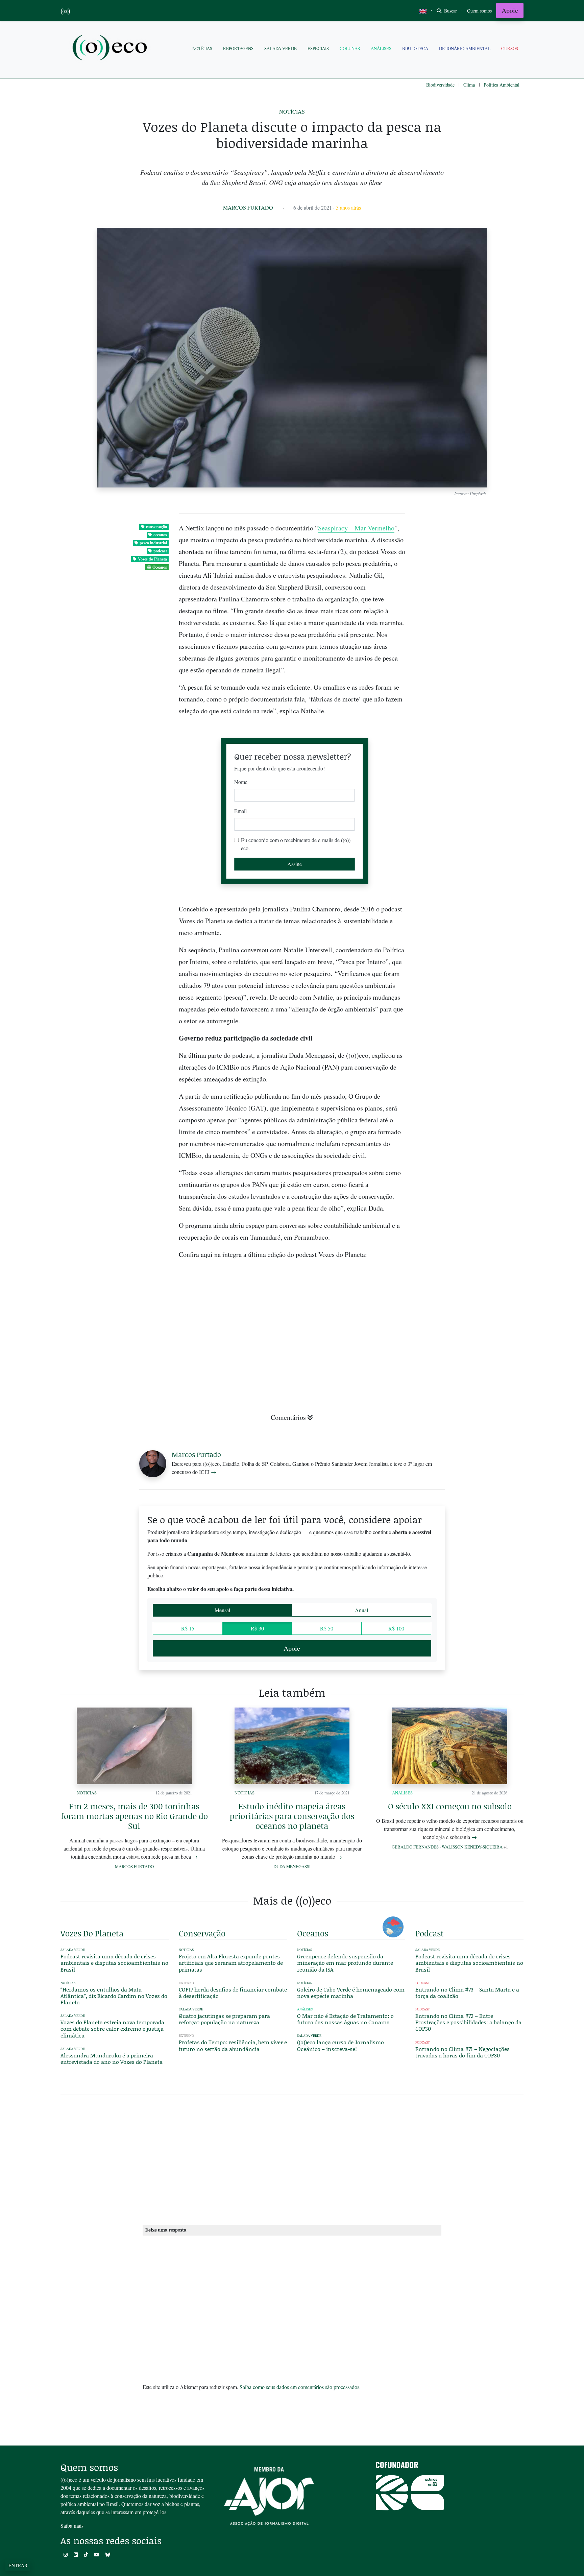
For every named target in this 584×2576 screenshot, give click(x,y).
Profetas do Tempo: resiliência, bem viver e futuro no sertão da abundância (233, 2045)
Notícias (202, 48)
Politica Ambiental (502, 85)
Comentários (288, 1417)
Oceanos (160, 567)
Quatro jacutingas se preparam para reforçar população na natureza (224, 2019)
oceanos (160, 535)
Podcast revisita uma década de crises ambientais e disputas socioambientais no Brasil (114, 1963)
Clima (469, 85)
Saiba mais (72, 2525)
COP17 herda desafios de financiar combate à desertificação (233, 1993)
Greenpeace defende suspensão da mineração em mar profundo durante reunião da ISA (345, 1963)
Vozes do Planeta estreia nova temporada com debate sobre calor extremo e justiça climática (112, 2029)
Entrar (18, 2565)
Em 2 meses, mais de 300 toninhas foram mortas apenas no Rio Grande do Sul (134, 1816)
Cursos (510, 48)
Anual (361, 1610)
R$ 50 (327, 1628)
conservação (156, 527)
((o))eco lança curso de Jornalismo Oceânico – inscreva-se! (340, 2045)
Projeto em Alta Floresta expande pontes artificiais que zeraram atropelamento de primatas (231, 1963)
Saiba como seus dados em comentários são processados (299, 2387)
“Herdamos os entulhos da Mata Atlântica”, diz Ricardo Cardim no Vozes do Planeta (114, 1996)
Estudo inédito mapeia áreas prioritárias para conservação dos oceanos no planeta (292, 1816)
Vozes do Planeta (152, 559)
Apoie (510, 10)
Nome (241, 782)
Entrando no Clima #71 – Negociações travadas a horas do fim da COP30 (463, 2052)
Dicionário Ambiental (465, 48)
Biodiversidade (440, 85)
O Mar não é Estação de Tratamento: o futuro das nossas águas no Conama (345, 2019)
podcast (160, 551)
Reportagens (238, 48)
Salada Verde (281, 48)
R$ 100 (396, 1628)
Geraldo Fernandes (415, 1847)
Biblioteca (415, 48)
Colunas (350, 48)
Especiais (318, 48)
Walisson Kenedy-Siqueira (472, 1847)
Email (240, 811)
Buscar (450, 11)
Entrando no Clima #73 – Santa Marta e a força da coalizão (467, 1993)
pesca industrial (153, 543)
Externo (186, 1983)
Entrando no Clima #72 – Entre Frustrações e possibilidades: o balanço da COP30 (468, 2022)
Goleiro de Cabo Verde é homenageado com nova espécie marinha (351, 1993)
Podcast (423, 1983)
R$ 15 (188, 1628)
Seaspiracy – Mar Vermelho (356, 528)
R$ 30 (257, 1628)
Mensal (222, 1610)
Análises (381, 48)
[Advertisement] (469, 1224)
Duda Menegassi (292, 1866)
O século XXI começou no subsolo (450, 1806)
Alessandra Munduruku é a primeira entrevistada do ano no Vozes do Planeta (112, 2058)
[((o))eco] (111, 49)
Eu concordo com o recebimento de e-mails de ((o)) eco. (296, 844)
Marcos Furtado (248, 207)
